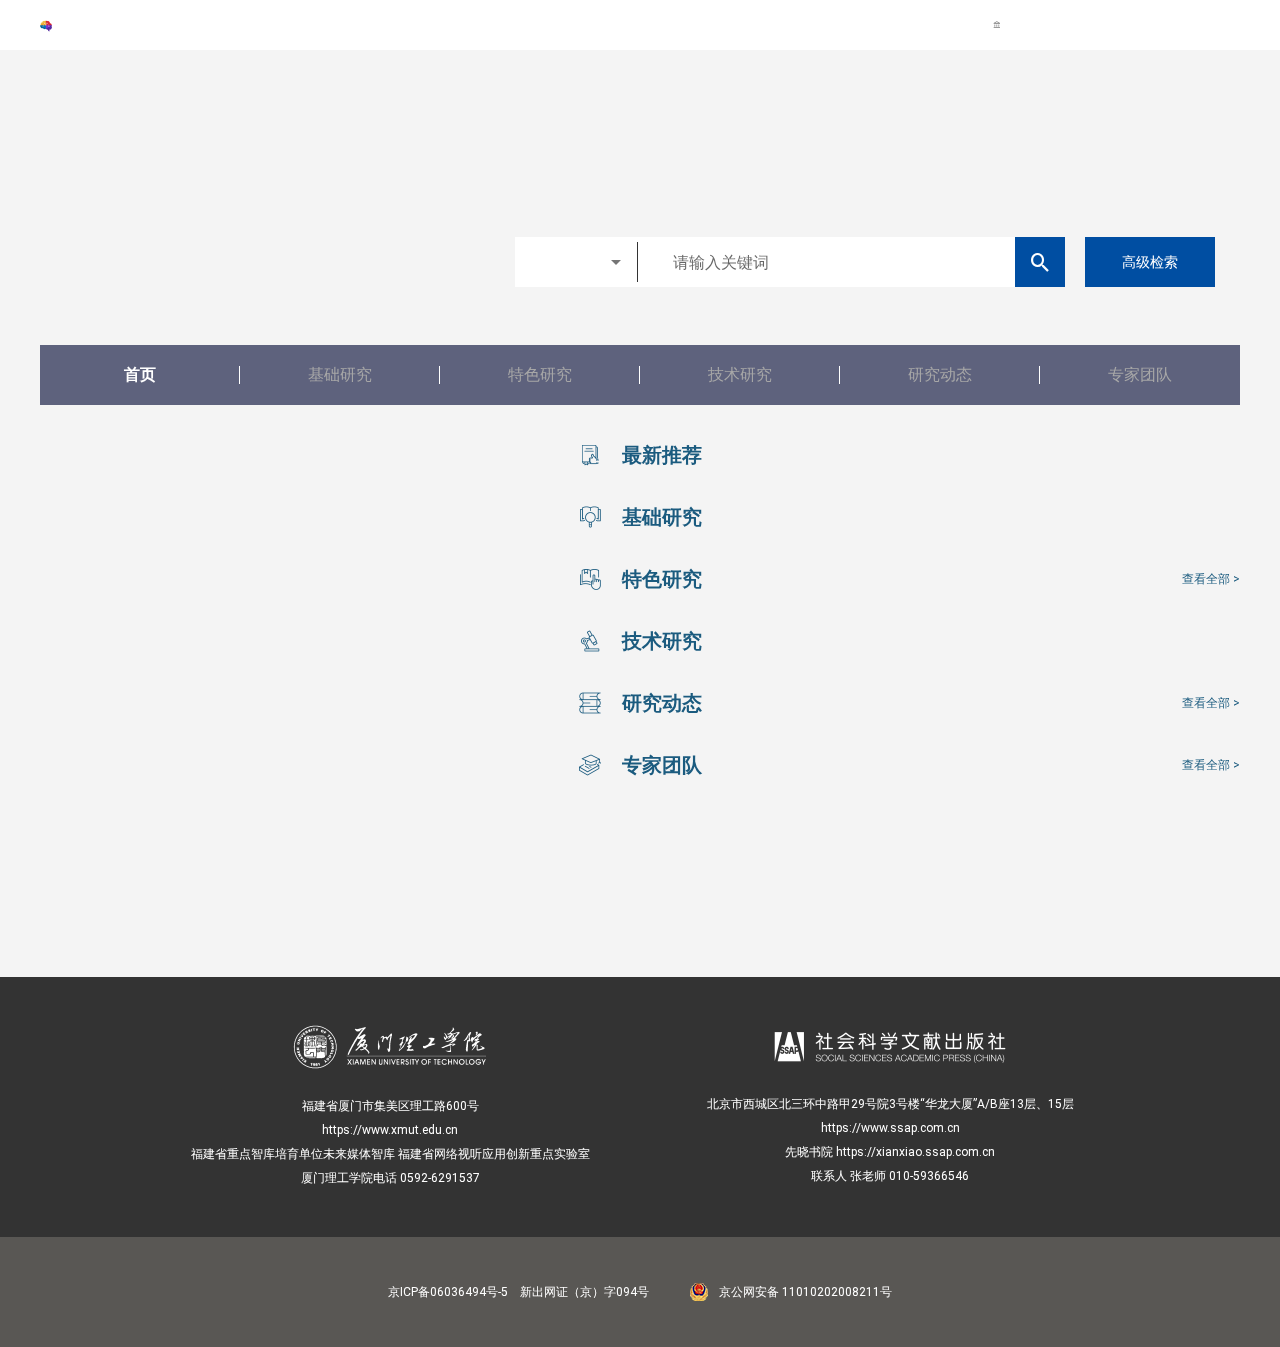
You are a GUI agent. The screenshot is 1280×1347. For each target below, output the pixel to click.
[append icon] (1040, 262)
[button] (576, 262)
